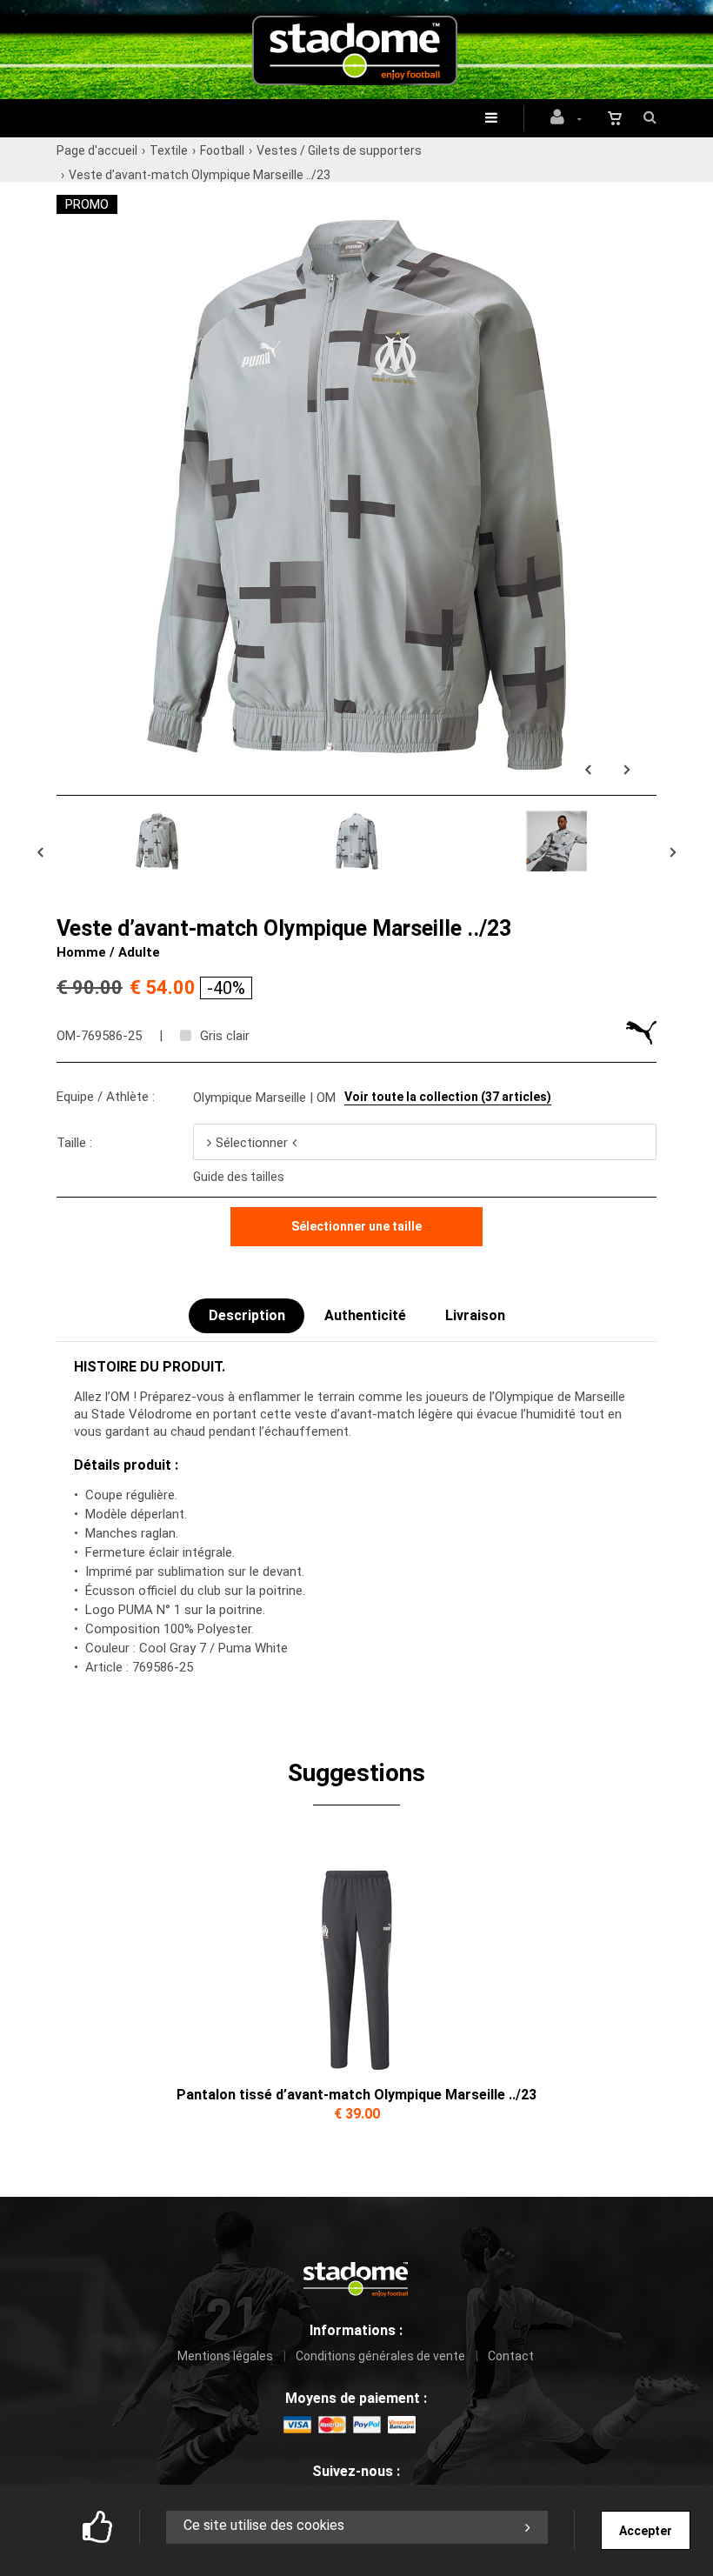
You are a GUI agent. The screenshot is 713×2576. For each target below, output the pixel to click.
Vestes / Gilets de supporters (339, 150)
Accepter (646, 2531)
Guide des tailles (239, 1177)
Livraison (475, 1315)
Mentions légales (225, 2356)
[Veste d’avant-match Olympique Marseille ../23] (356, 204)
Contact (511, 2356)
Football (222, 150)
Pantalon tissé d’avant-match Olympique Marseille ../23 (356, 2095)
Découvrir (356, 1959)
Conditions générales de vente (380, 2356)
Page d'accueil (97, 150)
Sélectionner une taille (356, 1226)
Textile (169, 150)
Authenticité (365, 1315)
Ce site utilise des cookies (264, 2525)
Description (247, 1315)
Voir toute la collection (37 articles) (448, 1097)
